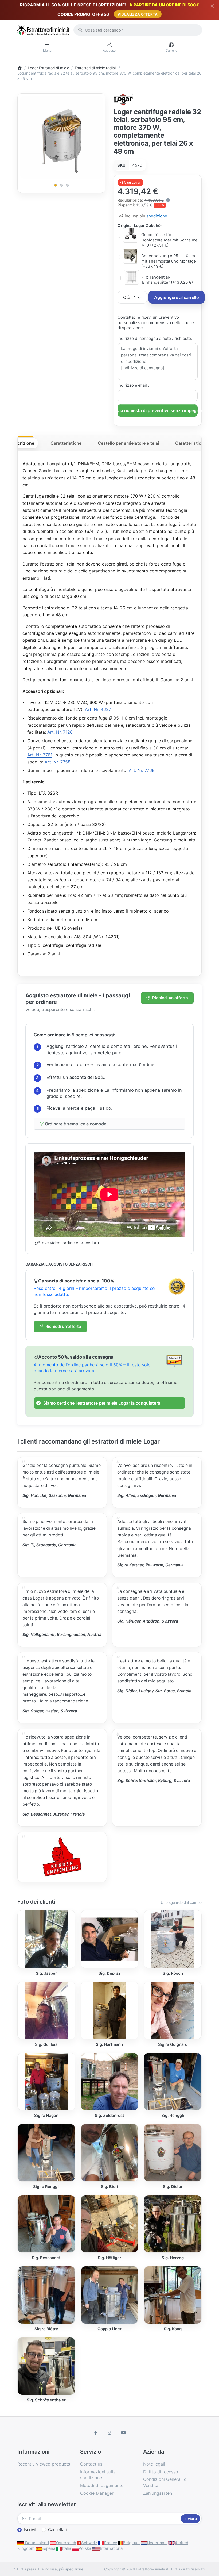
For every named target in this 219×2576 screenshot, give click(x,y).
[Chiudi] (212, 6)
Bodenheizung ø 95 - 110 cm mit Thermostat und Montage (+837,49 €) (169, 261)
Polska (85, 2548)
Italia (67, 2548)
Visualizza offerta (138, 14)
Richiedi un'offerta (170, 998)
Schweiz (89, 2543)
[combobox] (138, 30)
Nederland (157, 2543)
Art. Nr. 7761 (40, 755)
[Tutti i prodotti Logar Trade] (124, 99)
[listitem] (62, 137)
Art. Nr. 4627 (98, 709)
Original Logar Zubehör (140, 226)
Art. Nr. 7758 (58, 762)
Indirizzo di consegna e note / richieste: (155, 338)
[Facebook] (96, 2433)
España (48, 2548)
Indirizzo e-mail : (133, 385)
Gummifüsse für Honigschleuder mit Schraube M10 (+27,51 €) (169, 240)
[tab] (22, 443)
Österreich (66, 2543)
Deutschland (36, 2543)
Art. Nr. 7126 (60, 732)
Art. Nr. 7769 (142, 770)
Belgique (131, 2543)
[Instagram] (109, 2433)
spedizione (157, 216)
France (111, 2543)
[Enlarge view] (62, 137)
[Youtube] (123, 2433)
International (112, 2548)
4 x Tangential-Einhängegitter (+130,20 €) (167, 280)
